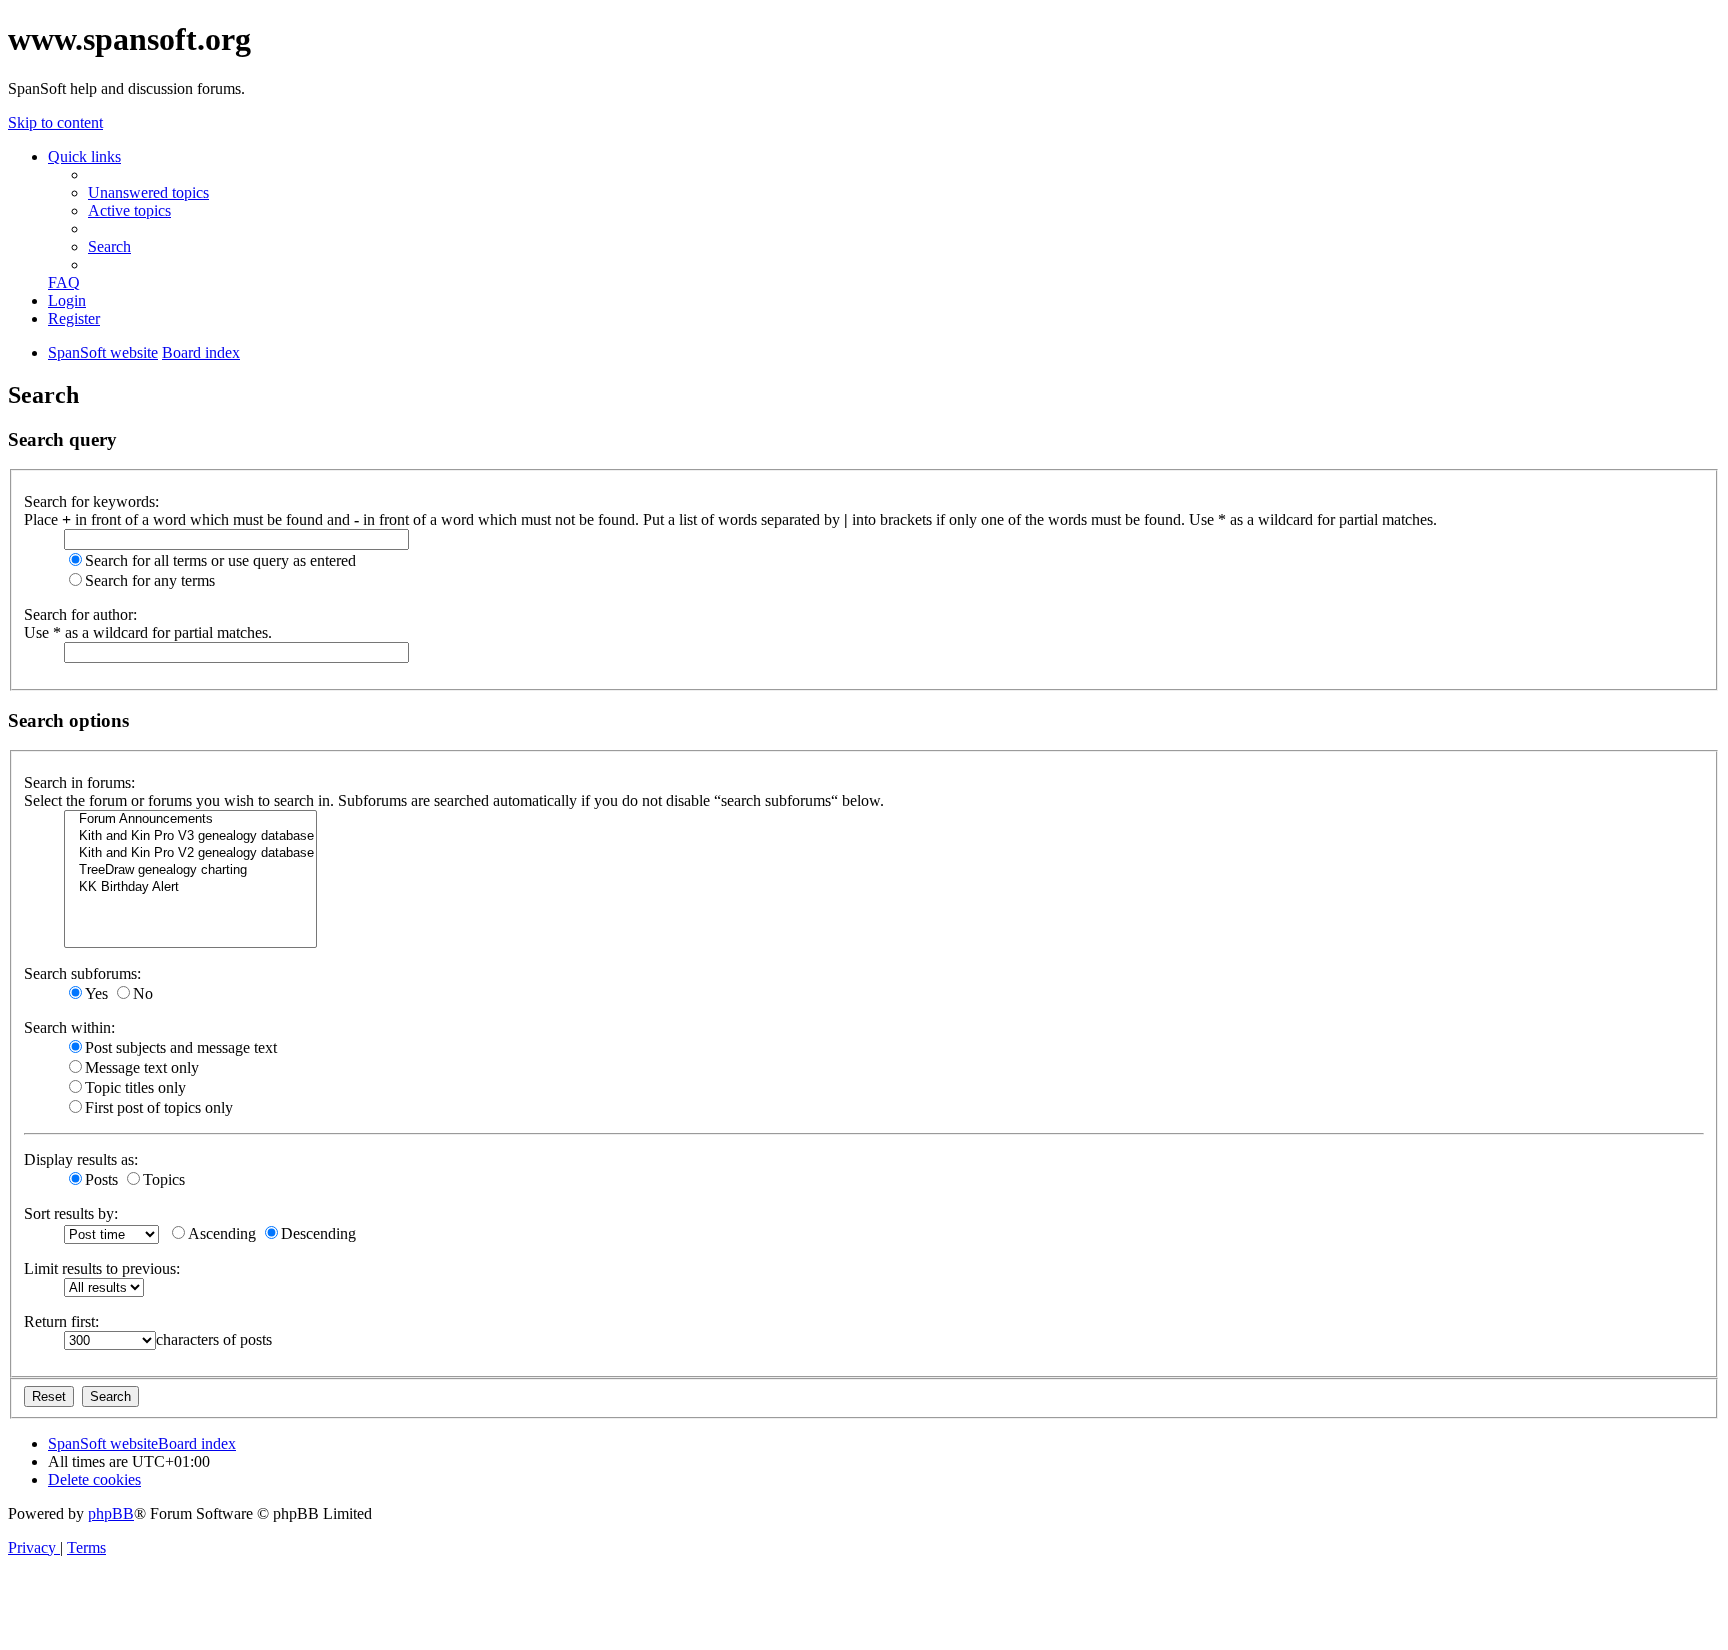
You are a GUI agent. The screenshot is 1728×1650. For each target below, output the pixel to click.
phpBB (111, 1513)
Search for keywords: (91, 501)
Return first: (61, 1321)
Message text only (142, 1067)
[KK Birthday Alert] (190, 887)
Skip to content (55, 122)
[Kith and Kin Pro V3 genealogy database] (190, 836)
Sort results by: (71, 1213)
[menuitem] (148, 192)
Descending (318, 1233)
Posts (101, 1179)
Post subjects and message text (181, 1047)
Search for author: (80, 614)
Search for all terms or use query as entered (220, 560)
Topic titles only (135, 1087)
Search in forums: (79, 782)
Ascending (222, 1233)
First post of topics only (159, 1107)
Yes (96, 993)
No (143, 993)
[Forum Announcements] (190, 819)
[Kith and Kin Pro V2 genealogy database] (190, 853)
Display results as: (81, 1159)
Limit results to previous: (102, 1268)
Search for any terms (150, 580)
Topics (164, 1179)
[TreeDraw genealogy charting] (190, 870)
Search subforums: (82, 973)
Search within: (69, 1027)
